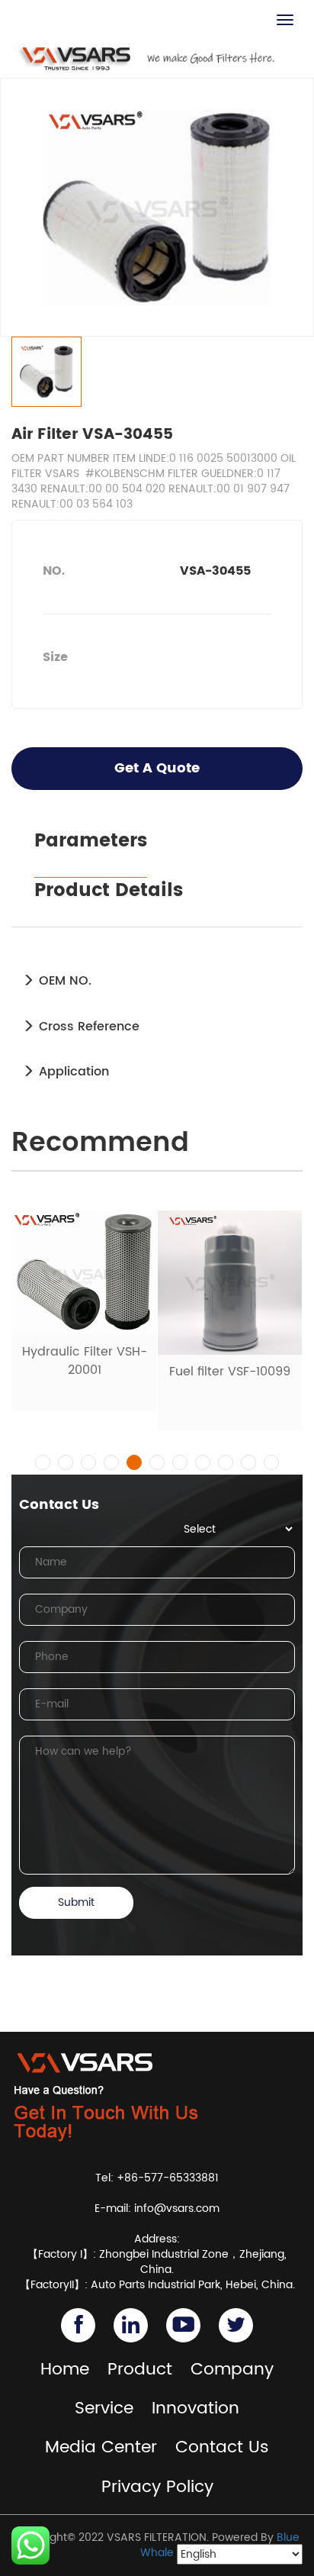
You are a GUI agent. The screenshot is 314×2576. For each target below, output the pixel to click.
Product (140, 2370)
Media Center (101, 2447)
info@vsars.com (177, 2208)
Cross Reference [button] (87, 1027)
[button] (43, 1462)
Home (65, 2370)
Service (104, 2408)
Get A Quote (157, 768)
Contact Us (222, 2447)
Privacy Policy (157, 2487)
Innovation (195, 2408)
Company (232, 2370)
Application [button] (72, 1072)
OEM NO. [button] (63, 981)
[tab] (157, 981)
